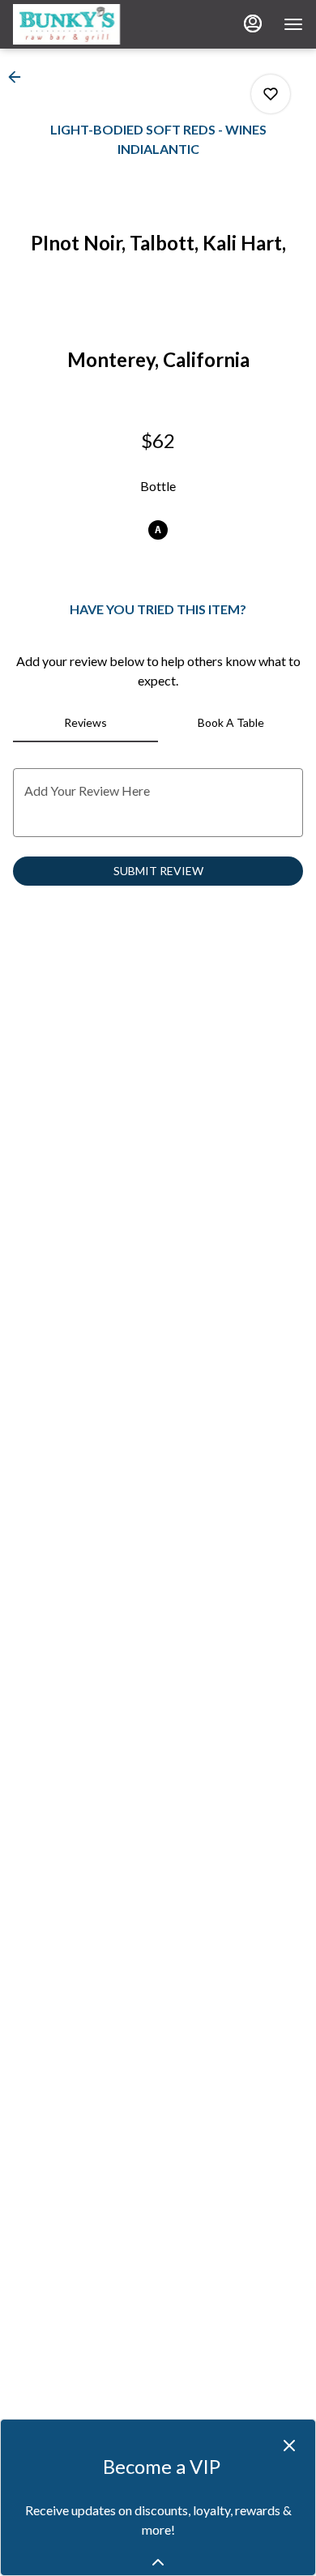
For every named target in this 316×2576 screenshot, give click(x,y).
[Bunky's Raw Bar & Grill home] (86, 24)
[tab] (85, 723)
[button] (19, 77)
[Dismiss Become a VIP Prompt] (289, 2446)
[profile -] (253, 23)
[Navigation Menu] (293, 24)
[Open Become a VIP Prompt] (158, 2562)
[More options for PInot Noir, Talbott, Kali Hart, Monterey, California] (271, 94)
